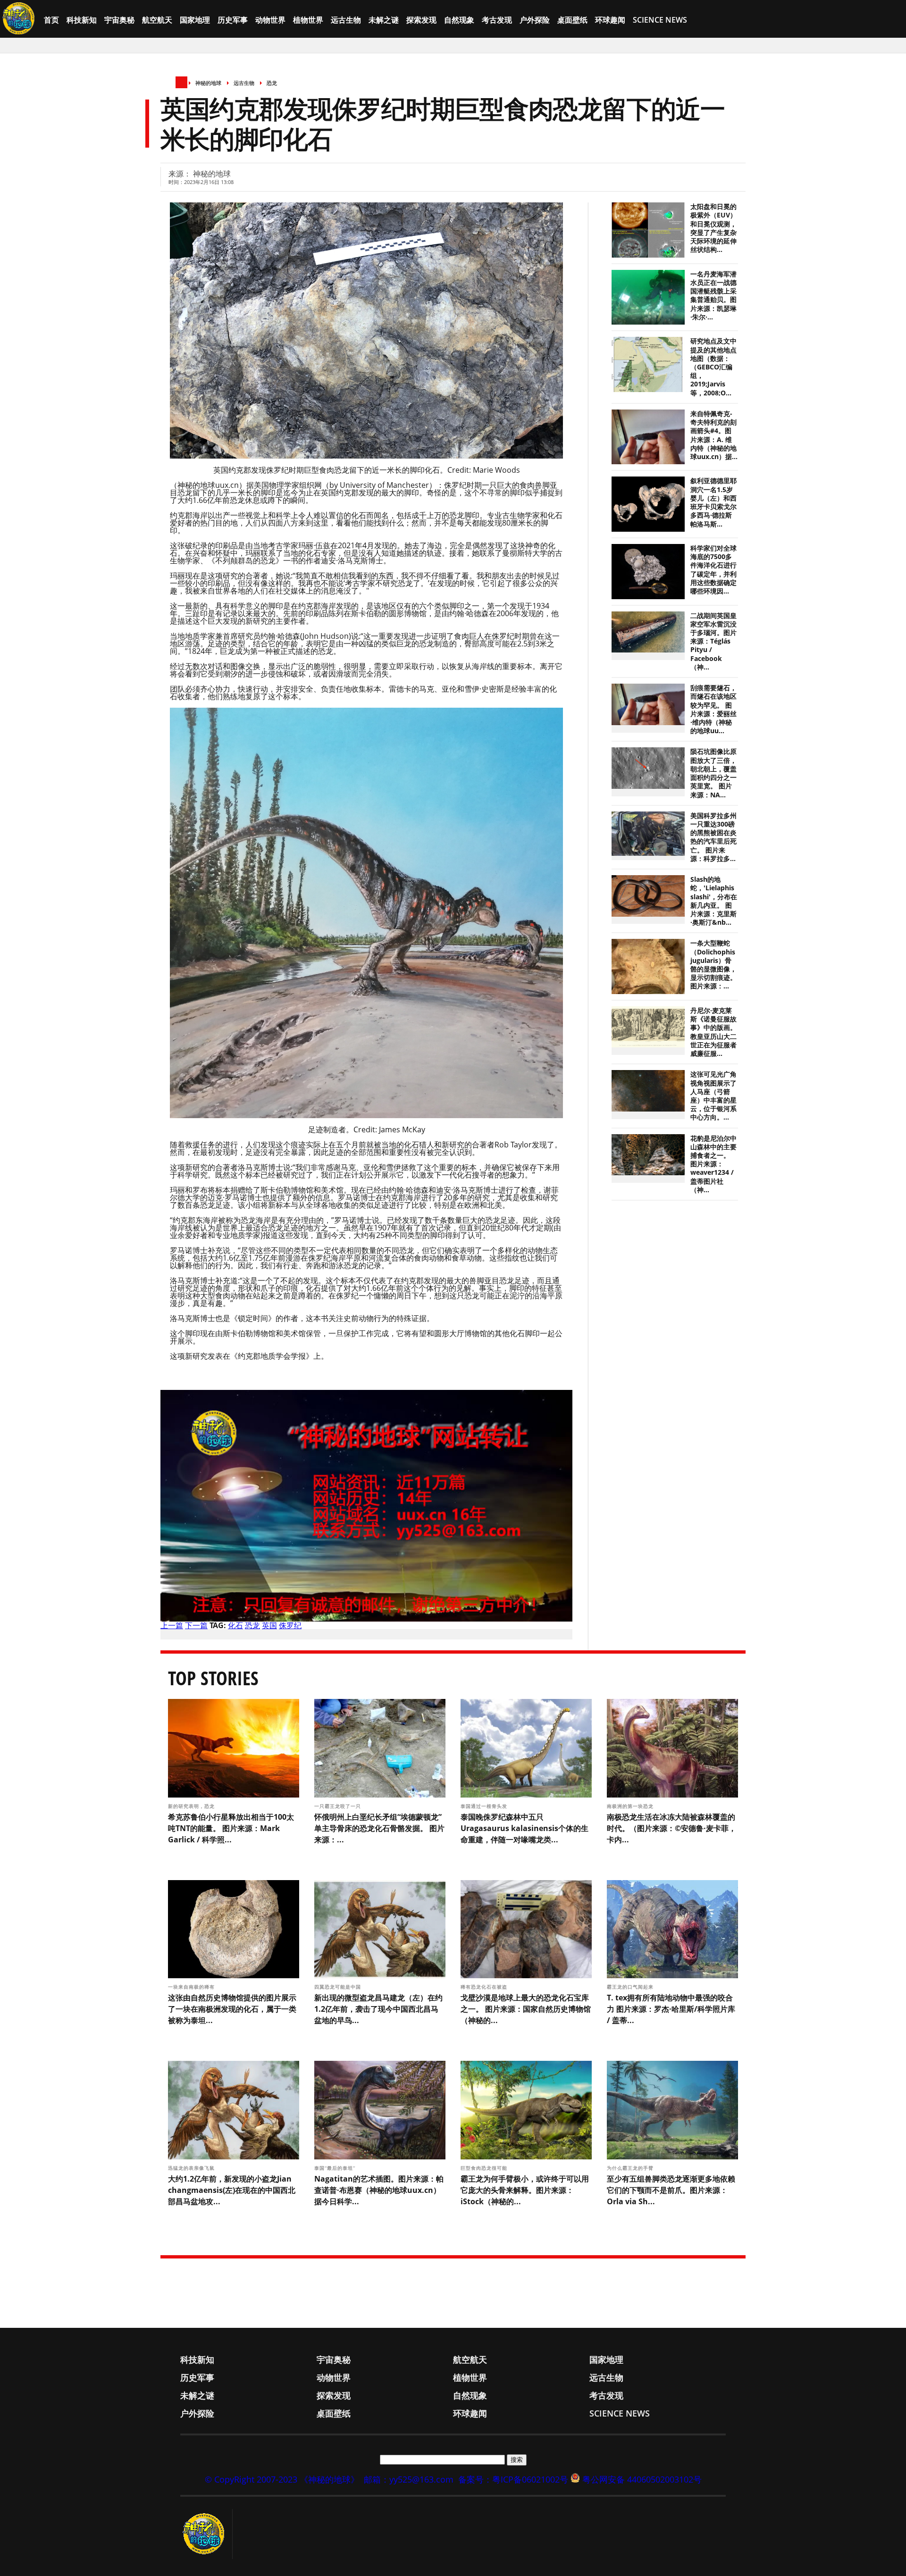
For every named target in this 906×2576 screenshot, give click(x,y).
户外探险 (535, 20)
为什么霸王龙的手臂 (631, 2168)
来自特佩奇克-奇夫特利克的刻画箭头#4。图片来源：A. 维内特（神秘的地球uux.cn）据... (714, 435)
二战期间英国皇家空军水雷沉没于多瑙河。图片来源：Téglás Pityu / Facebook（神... (713, 641)
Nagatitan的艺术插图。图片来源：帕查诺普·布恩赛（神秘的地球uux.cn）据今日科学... (379, 2190)
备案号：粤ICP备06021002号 (513, 2479)
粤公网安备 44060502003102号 (642, 2479)
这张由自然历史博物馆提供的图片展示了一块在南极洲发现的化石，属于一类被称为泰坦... (232, 2009)
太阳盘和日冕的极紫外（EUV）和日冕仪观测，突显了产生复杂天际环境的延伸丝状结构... (713, 228)
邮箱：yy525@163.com (409, 2479)
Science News (660, 20)
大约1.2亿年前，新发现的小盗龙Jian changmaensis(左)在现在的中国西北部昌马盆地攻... (232, 2190)
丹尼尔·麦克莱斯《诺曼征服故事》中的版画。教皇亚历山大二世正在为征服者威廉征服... (713, 1032)
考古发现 (497, 20)
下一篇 (196, 1625)
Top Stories (213, 1678)
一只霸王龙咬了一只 (339, 1806)
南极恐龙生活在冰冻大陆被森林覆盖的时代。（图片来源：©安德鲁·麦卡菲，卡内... (671, 1828)
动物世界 (270, 20)
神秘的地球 (208, 83)
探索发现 (421, 20)
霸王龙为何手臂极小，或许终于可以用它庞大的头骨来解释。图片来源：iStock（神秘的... (525, 2190)
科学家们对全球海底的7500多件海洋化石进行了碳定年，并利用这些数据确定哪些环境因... (713, 570)
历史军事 (233, 20)
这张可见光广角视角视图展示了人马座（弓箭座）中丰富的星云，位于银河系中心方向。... (713, 1096)
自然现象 (459, 20)
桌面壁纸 (572, 20)
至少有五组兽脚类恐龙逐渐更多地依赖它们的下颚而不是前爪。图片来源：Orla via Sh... (671, 2190)
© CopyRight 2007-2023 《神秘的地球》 (282, 2479)
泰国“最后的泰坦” (336, 2168)
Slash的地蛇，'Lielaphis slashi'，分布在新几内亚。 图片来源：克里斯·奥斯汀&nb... (714, 901)
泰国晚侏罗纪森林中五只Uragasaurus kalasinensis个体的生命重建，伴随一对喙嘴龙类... (524, 1828)
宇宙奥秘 (119, 20)
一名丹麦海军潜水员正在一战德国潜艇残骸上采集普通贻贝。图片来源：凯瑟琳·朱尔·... (713, 296)
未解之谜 (384, 20)
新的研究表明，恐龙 (192, 1806)
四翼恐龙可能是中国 (339, 1987)
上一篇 (172, 1625)
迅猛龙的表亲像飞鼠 (192, 2168)
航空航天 (157, 20)
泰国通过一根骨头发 (485, 1806)
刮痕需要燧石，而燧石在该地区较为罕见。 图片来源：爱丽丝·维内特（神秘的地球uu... (713, 709)
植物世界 (308, 20)
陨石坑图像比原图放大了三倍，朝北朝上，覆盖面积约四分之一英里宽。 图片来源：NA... (713, 773)
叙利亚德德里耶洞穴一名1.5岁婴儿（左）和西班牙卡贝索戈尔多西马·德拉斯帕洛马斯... (713, 502)
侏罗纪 (290, 1625)
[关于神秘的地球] (206, 2534)
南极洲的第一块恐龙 (631, 1806)
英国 (269, 1625)
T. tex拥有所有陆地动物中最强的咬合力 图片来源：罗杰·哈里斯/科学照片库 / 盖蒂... (671, 2009)
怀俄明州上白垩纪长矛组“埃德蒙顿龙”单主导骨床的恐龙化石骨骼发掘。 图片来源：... (379, 1828)
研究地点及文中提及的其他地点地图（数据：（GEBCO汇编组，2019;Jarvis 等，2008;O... (713, 367)
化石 (235, 1625)
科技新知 (82, 20)
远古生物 (346, 20)
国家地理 (195, 20)
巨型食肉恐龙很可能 (485, 2168)
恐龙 (272, 83)
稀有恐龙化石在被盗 (485, 1987)
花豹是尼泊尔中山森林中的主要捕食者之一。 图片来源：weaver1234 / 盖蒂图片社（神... (713, 1164)
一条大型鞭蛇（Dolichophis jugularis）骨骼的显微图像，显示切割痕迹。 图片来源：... (713, 965)
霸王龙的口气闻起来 (631, 1987)
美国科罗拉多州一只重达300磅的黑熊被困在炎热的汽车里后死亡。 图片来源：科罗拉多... (713, 837)
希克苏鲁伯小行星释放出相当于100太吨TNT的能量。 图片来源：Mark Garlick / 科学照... (231, 1828)
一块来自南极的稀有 (192, 1987)
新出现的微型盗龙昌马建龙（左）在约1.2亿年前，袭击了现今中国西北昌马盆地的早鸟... (378, 2009)
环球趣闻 (610, 20)
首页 (51, 20)
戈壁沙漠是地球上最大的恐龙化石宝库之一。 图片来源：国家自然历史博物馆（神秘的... (526, 2009)
